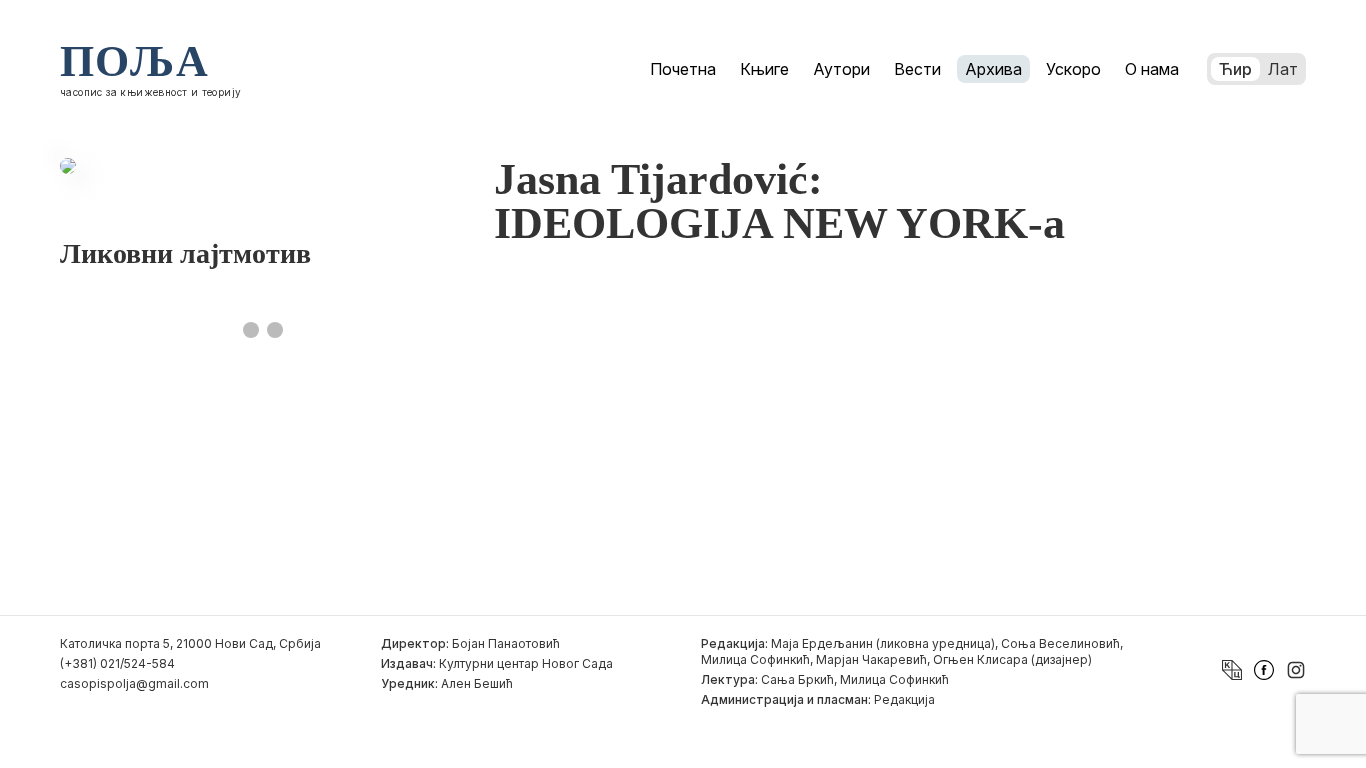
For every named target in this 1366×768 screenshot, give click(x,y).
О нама (1152, 69)
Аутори (841, 69)
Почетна (683, 69)
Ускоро (1073, 69)
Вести (917, 69)
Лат (1283, 69)
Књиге (764, 69)
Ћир (1235, 69)
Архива (993, 69)
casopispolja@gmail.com (134, 683)
